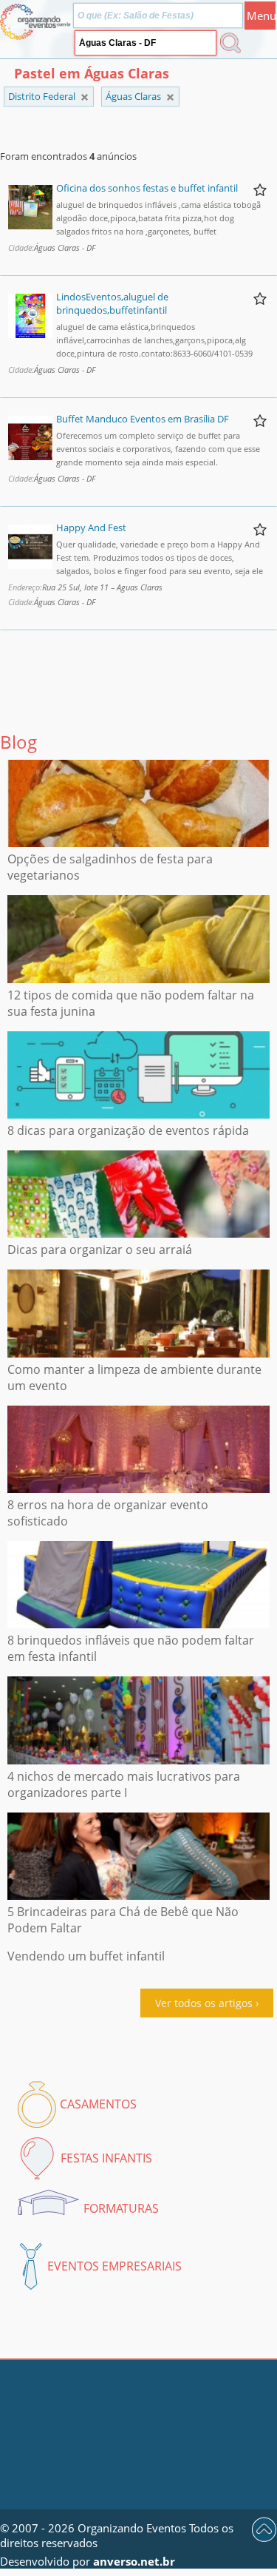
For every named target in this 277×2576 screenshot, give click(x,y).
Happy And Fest (91, 527)
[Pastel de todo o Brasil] (85, 97)
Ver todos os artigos (204, 2003)
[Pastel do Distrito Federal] (170, 97)
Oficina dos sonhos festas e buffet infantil (147, 188)
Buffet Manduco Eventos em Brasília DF (143, 419)
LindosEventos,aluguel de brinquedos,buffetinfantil (112, 303)
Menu (261, 16)
